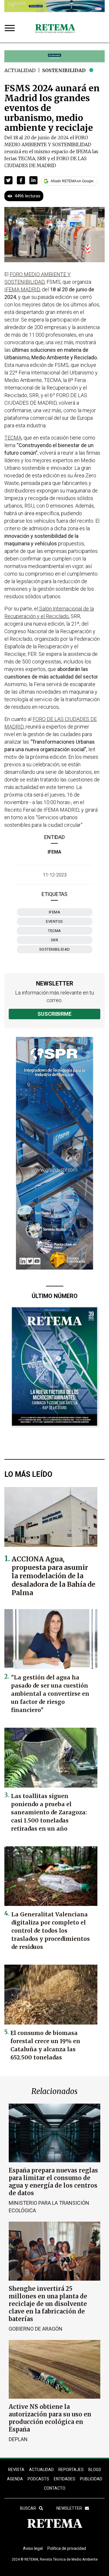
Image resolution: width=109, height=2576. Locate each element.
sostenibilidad (55, 949)
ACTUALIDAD (41, 2470)
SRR (55, 940)
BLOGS (95, 2470)
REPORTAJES (71, 2470)
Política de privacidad (67, 2548)
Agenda (15, 2479)
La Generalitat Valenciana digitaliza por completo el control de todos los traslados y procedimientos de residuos (51, 1931)
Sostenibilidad (64, 70)
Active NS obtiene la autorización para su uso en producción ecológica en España (50, 2418)
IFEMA (54, 852)
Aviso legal (33, 2548)
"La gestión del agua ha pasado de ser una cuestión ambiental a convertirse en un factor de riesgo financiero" (50, 1694)
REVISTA (16, 2470)
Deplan (18, 2439)
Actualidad (20, 70)
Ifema (55, 912)
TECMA (54, 931)
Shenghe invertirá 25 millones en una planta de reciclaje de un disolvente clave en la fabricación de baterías (48, 2304)
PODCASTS (38, 2479)
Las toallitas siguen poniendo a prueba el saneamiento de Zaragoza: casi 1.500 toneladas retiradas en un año (49, 1812)
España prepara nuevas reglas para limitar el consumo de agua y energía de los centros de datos (53, 2182)
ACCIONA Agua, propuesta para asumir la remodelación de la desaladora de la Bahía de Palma (53, 1576)
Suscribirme (54, 1014)
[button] (8, 180)
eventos (54, 921)
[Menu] (11, 29)
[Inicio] (55, 29)
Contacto (55, 2488)
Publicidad (91, 2479)
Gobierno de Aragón (36, 2329)
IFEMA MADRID (22, 289)
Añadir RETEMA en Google (72, 181)
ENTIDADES (65, 2479)
